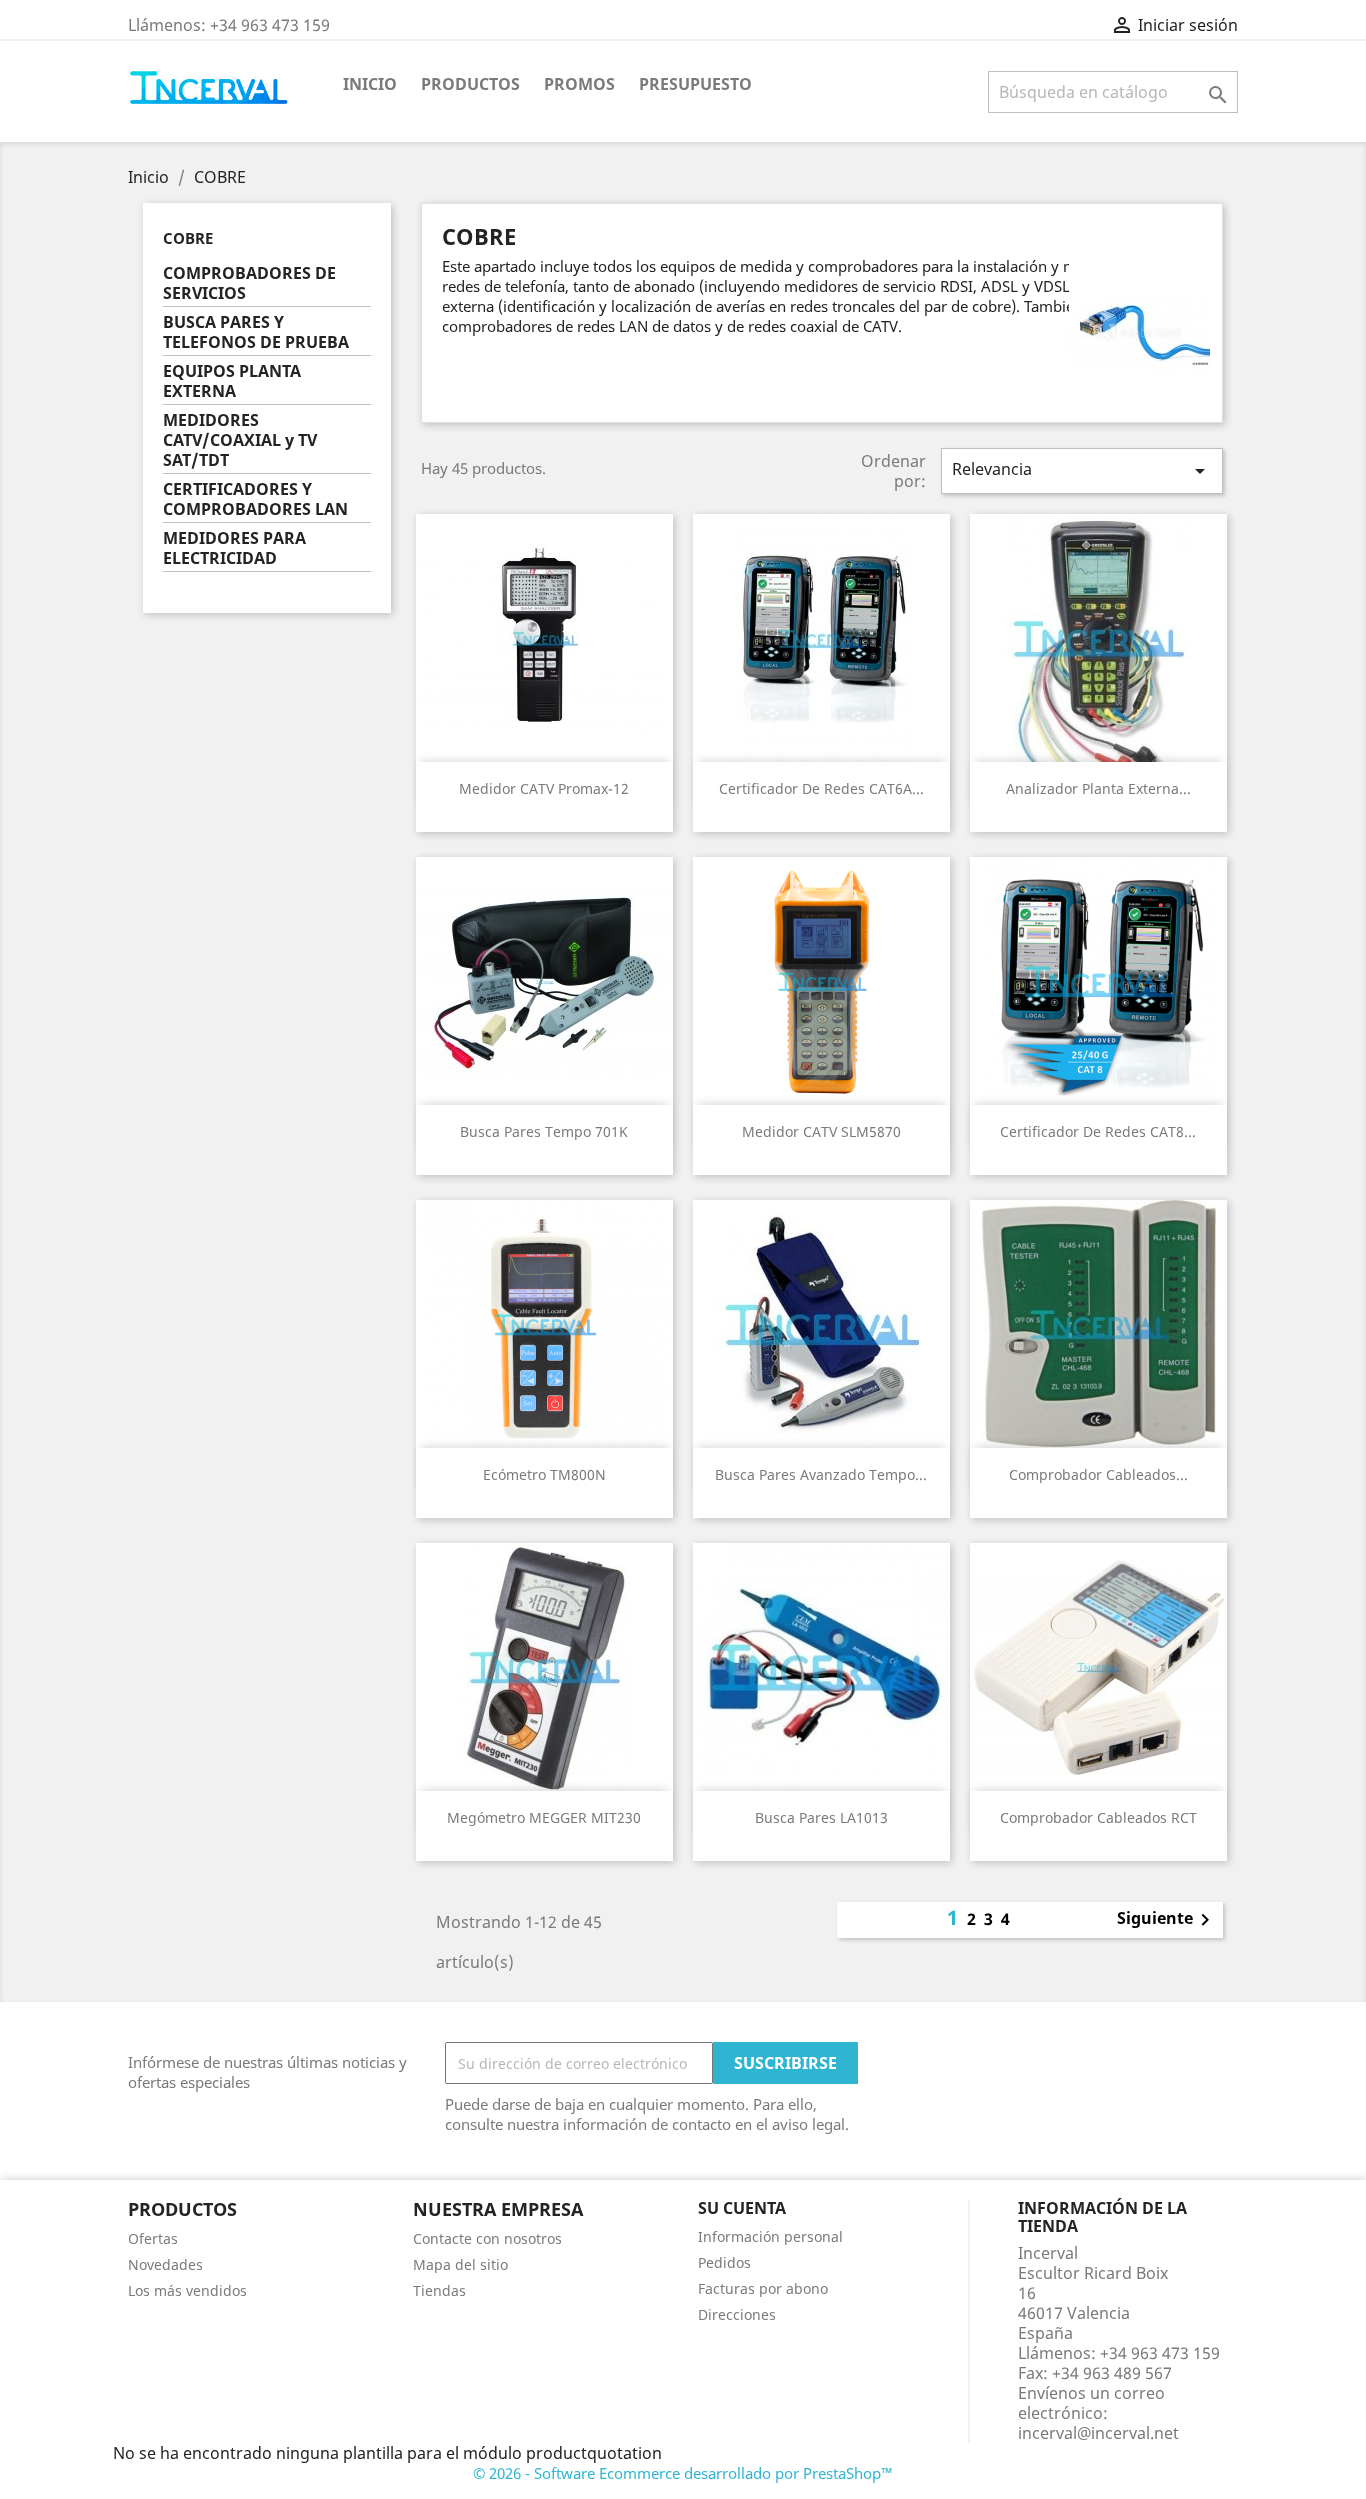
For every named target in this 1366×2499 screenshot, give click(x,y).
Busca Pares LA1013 (821, 1817)
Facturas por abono (763, 2288)
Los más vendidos (187, 2290)
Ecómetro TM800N (544, 1474)
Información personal (770, 2236)
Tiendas (439, 2290)
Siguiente (1167, 1920)
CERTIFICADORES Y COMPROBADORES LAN (255, 499)
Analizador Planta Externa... (1098, 788)
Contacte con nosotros (487, 2238)
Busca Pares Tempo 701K (544, 1131)
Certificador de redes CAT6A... (821, 788)
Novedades (165, 2264)
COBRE (188, 238)
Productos (470, 84)
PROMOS (579, 84)
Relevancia (1082, 470)
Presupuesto (695, 84)
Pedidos (724, 2262)
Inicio (370, 84)
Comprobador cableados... (1098, 1474)
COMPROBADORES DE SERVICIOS (249, 283)
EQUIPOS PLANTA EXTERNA (232, 381)
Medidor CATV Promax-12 (544, 788)
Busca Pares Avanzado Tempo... (821, 1474)
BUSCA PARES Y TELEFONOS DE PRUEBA (256, 332)
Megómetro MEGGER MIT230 (544, 1817)
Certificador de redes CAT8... (1098, 1131)
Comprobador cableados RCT (1098, 1817)
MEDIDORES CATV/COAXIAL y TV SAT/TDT (240, 440)
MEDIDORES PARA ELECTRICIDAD (234, 548)
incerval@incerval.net (1098, 2433)
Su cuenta (742, 2208)
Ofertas (153, 2238)
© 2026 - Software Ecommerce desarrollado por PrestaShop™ (683, 2473)
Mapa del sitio (460, 2264)
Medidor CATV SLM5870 (821, 1131)
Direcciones (737, 2314)
